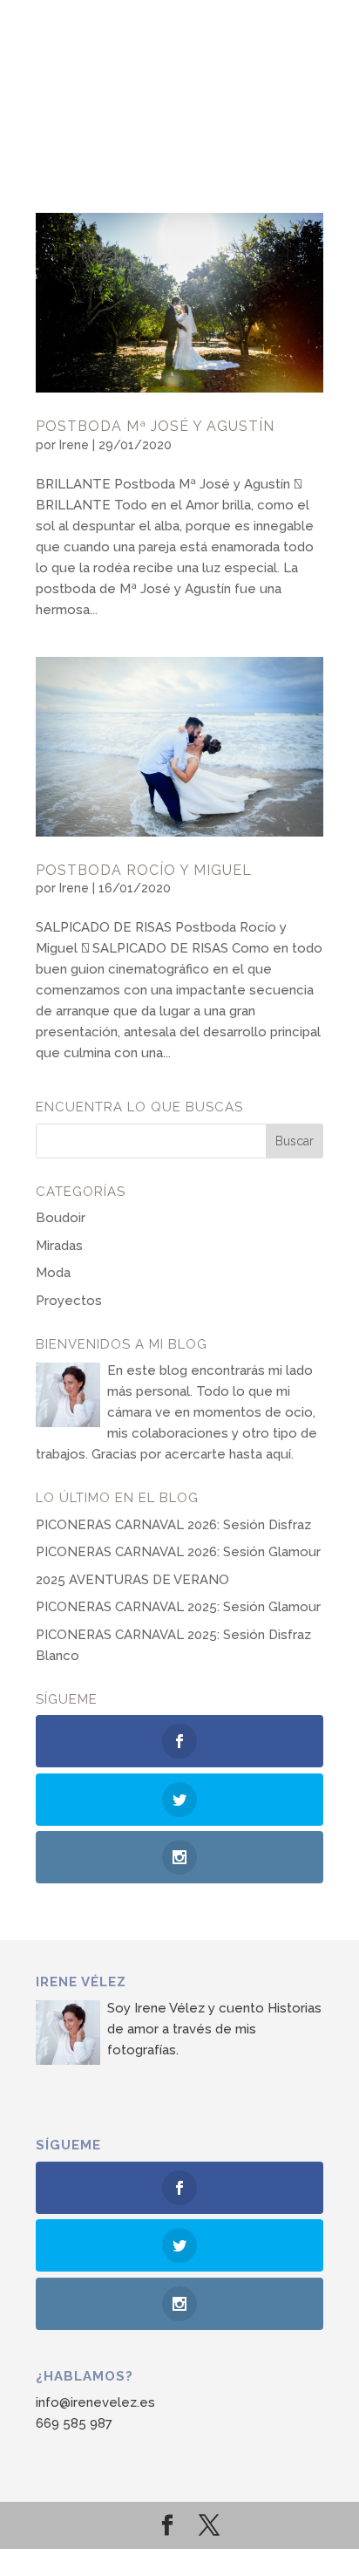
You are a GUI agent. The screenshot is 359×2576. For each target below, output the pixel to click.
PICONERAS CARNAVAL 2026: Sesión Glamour (178, 1552)
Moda (53, 1273)
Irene (74, 445)
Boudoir (61, 1218)
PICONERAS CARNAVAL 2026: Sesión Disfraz (173, 1525)
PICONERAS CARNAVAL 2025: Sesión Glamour (178, 1607)
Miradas (59, 1246)
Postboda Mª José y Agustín (155, 426)
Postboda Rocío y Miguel (144, 870)
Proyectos (69, 1301)
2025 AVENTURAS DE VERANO (132, 1580)
